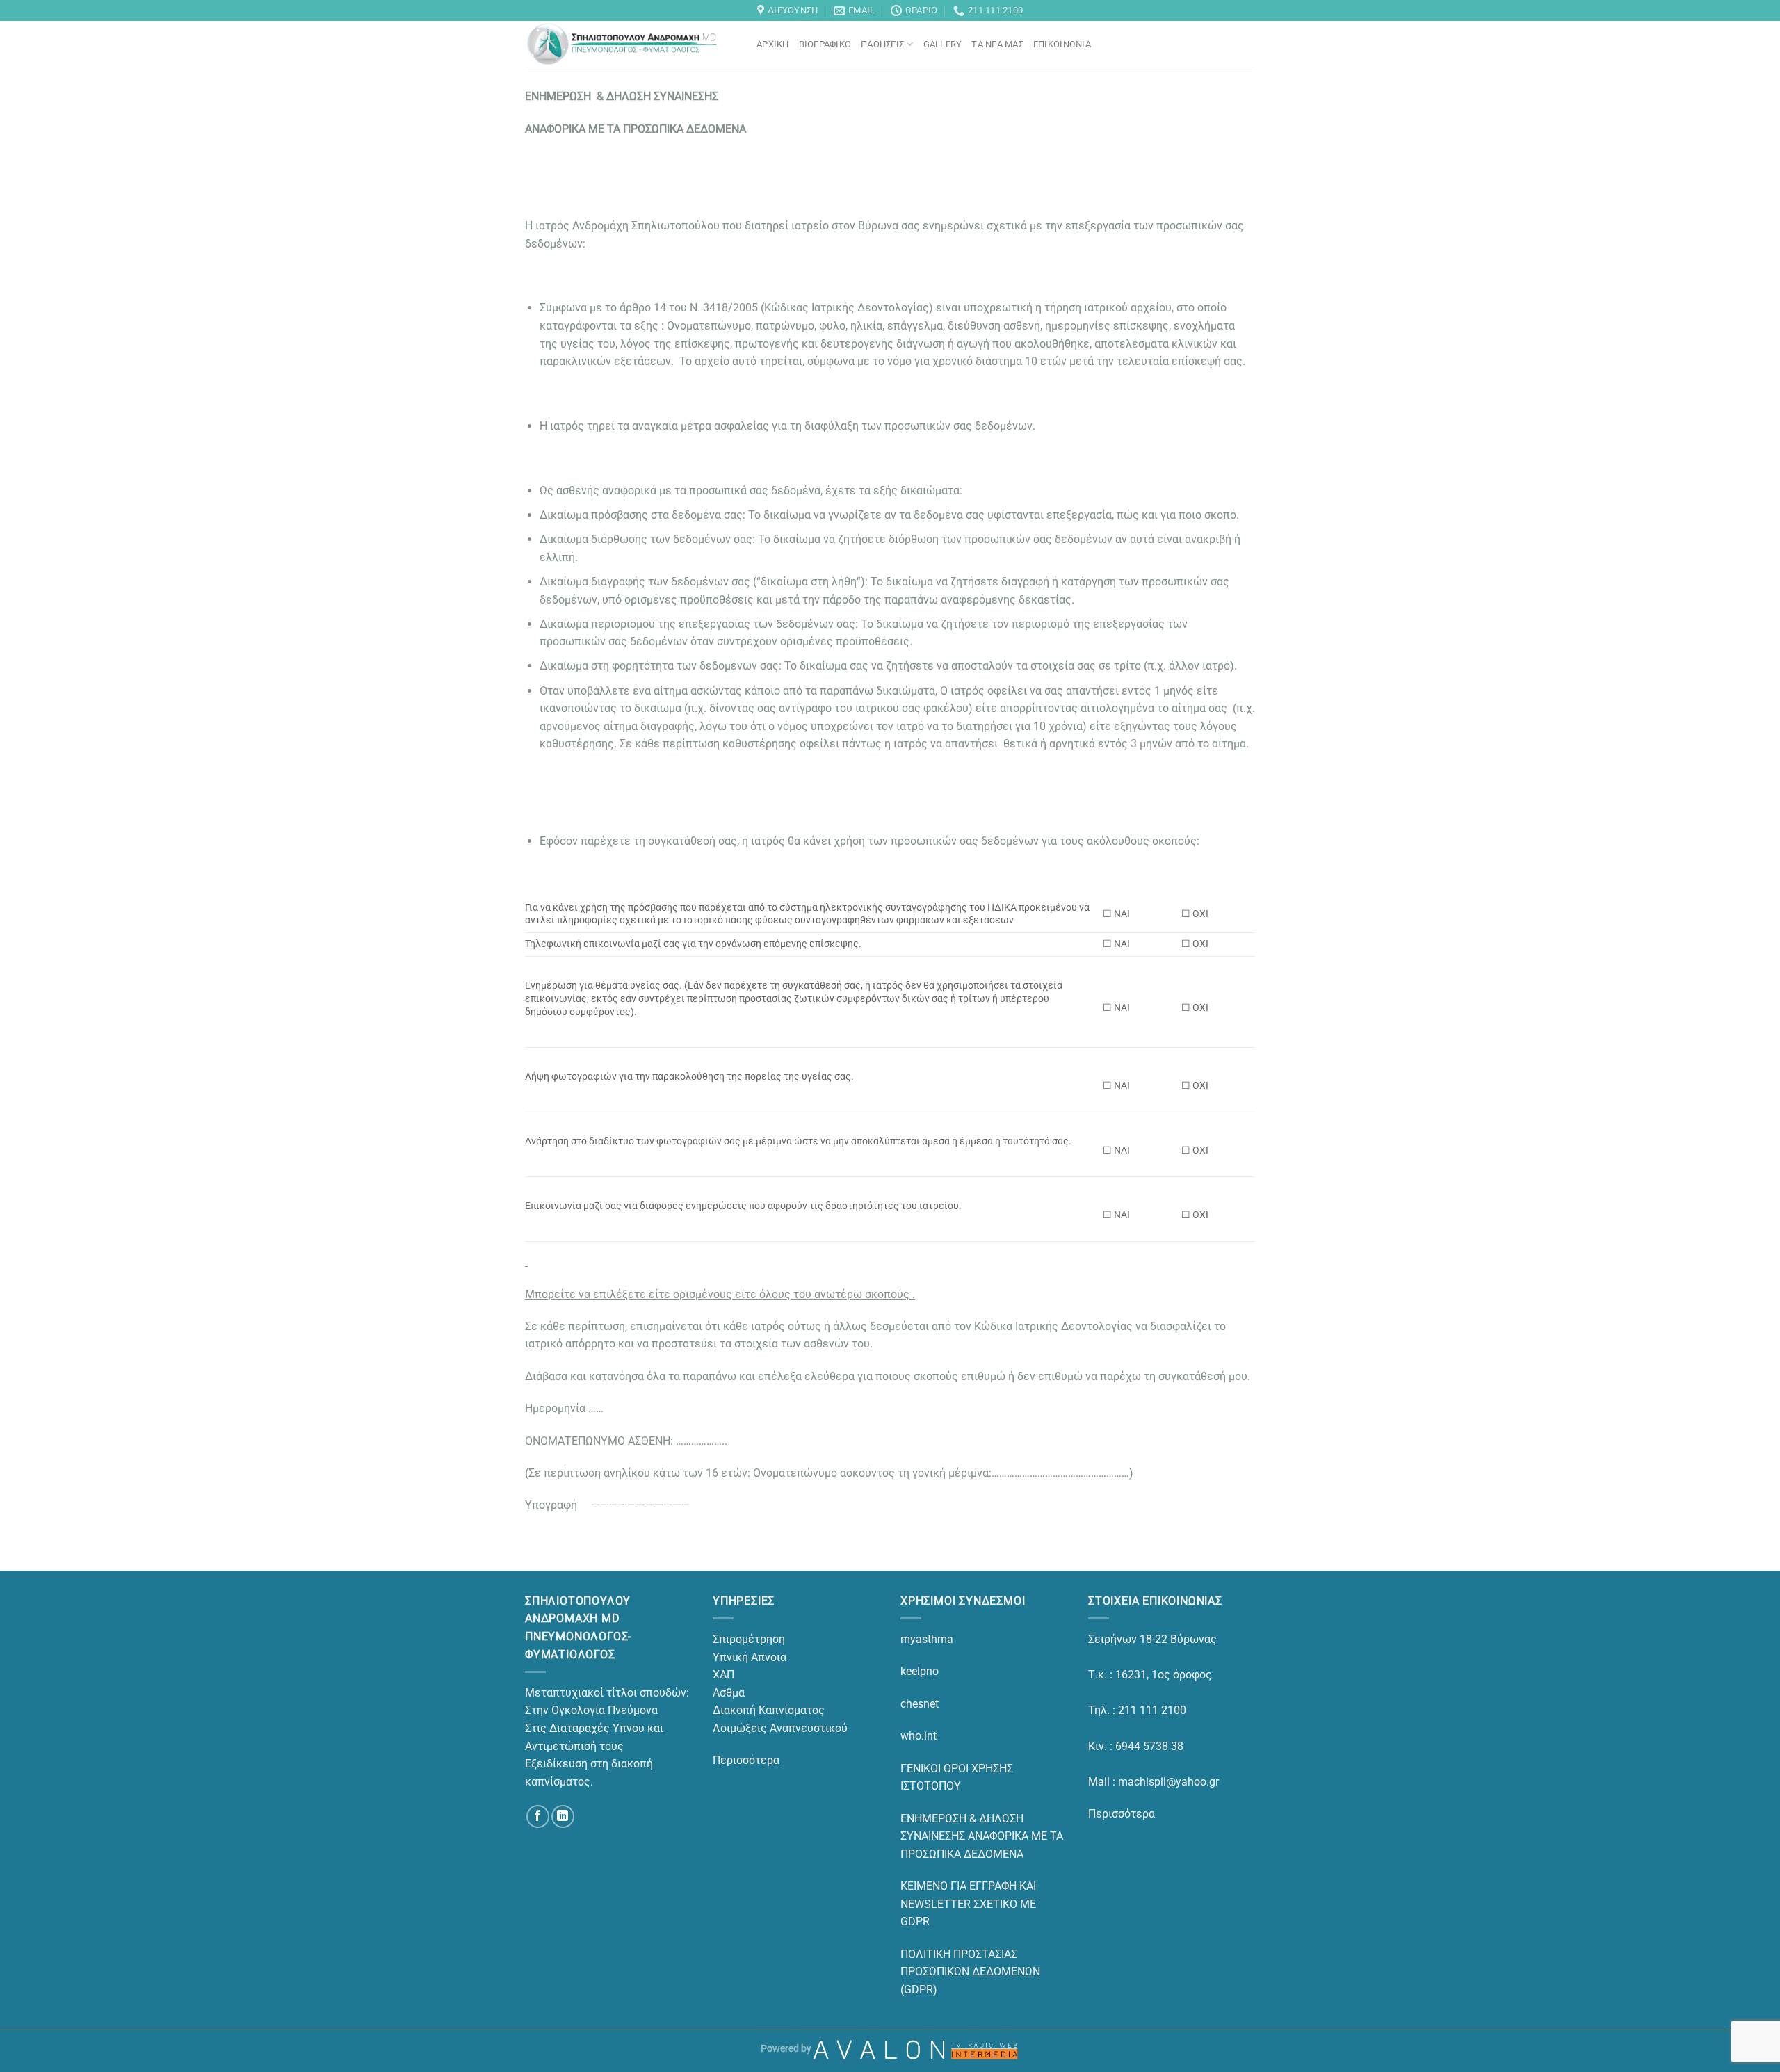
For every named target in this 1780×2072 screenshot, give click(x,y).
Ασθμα (729, 1693)
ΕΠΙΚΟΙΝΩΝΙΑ (1062, 44)
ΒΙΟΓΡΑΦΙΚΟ (825, 44)
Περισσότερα (746, 1760)
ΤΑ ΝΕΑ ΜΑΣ (997, 44)
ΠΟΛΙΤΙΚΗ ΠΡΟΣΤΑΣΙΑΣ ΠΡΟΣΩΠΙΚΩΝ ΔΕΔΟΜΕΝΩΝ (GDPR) (970, 1972)
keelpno (920, 1671)
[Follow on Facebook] (538, 1816)
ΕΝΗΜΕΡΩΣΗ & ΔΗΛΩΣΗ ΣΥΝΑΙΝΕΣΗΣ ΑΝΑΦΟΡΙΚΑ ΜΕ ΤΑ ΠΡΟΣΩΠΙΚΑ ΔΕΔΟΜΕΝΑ (982, 1836)
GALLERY (943, 44)
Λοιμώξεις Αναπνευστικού (780, 1728)
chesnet (920, 1704)
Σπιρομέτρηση (749, 1639)
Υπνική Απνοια (750, 1657)
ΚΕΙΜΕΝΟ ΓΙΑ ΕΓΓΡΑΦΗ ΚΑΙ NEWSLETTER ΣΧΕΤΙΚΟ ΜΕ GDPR (968, 1904)
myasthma (927, 1639)
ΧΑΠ (723, 1675)
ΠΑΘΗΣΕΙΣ (882, 44)
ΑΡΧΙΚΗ (773, 44)
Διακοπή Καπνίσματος (769, 1710)
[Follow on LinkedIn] (563, 1816)
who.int (919, 1736)
